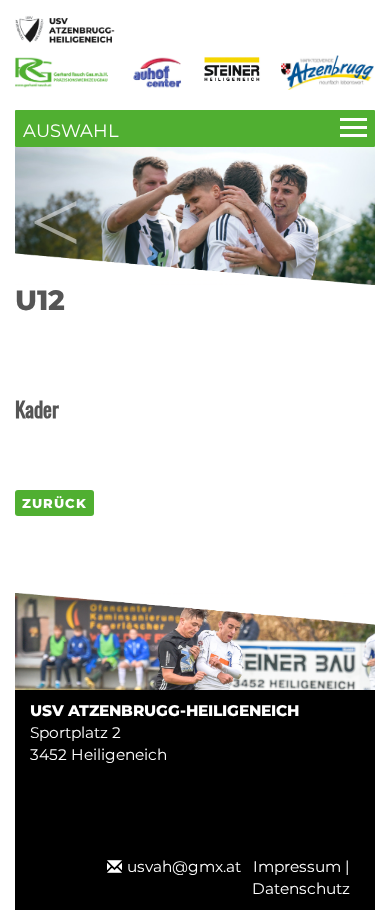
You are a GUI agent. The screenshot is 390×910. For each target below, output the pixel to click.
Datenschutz (301, 888)
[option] (195, 216)
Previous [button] (55, 202)
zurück (54, 503)
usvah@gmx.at (184, 866)
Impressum (297, 866)
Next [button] (335, 202)
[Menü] (195, 128)
